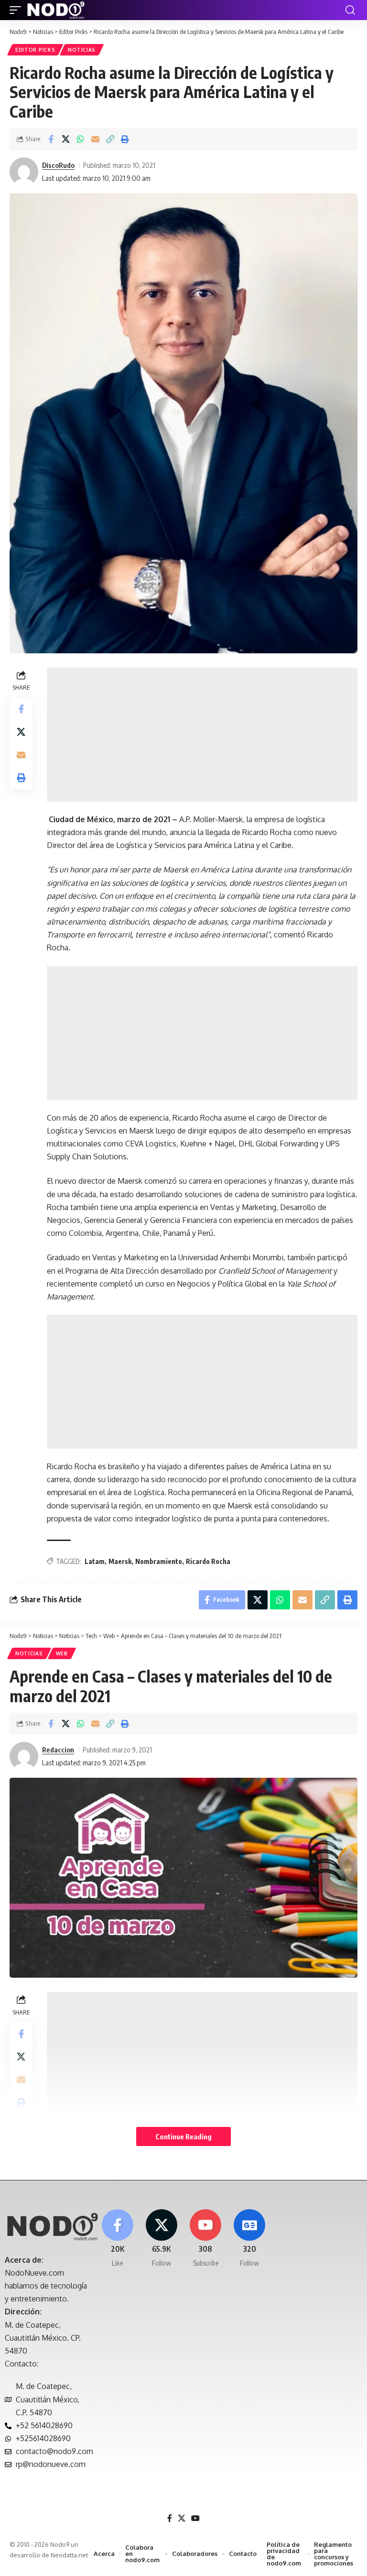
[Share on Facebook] (51, 139)
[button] (18, 10)
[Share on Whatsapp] (80, 139)
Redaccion (58, 1750)
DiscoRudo (58, 165)
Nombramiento (159, 1561)
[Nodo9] (56, 10)
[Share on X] (65, 139)
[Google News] (250, 2239)
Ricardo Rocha (208, 1561)
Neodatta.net (69, 2555)
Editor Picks (35, 50)
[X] (161, 2239)
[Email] (95, 139)
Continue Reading (183, 2136)
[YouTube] (195, 2518)
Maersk (120, 1561)
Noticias (82, 50)
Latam (95, 1561)
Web (62, 1653)
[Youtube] (206, 2239)
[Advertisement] (202, 735)
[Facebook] (117, 2239)
